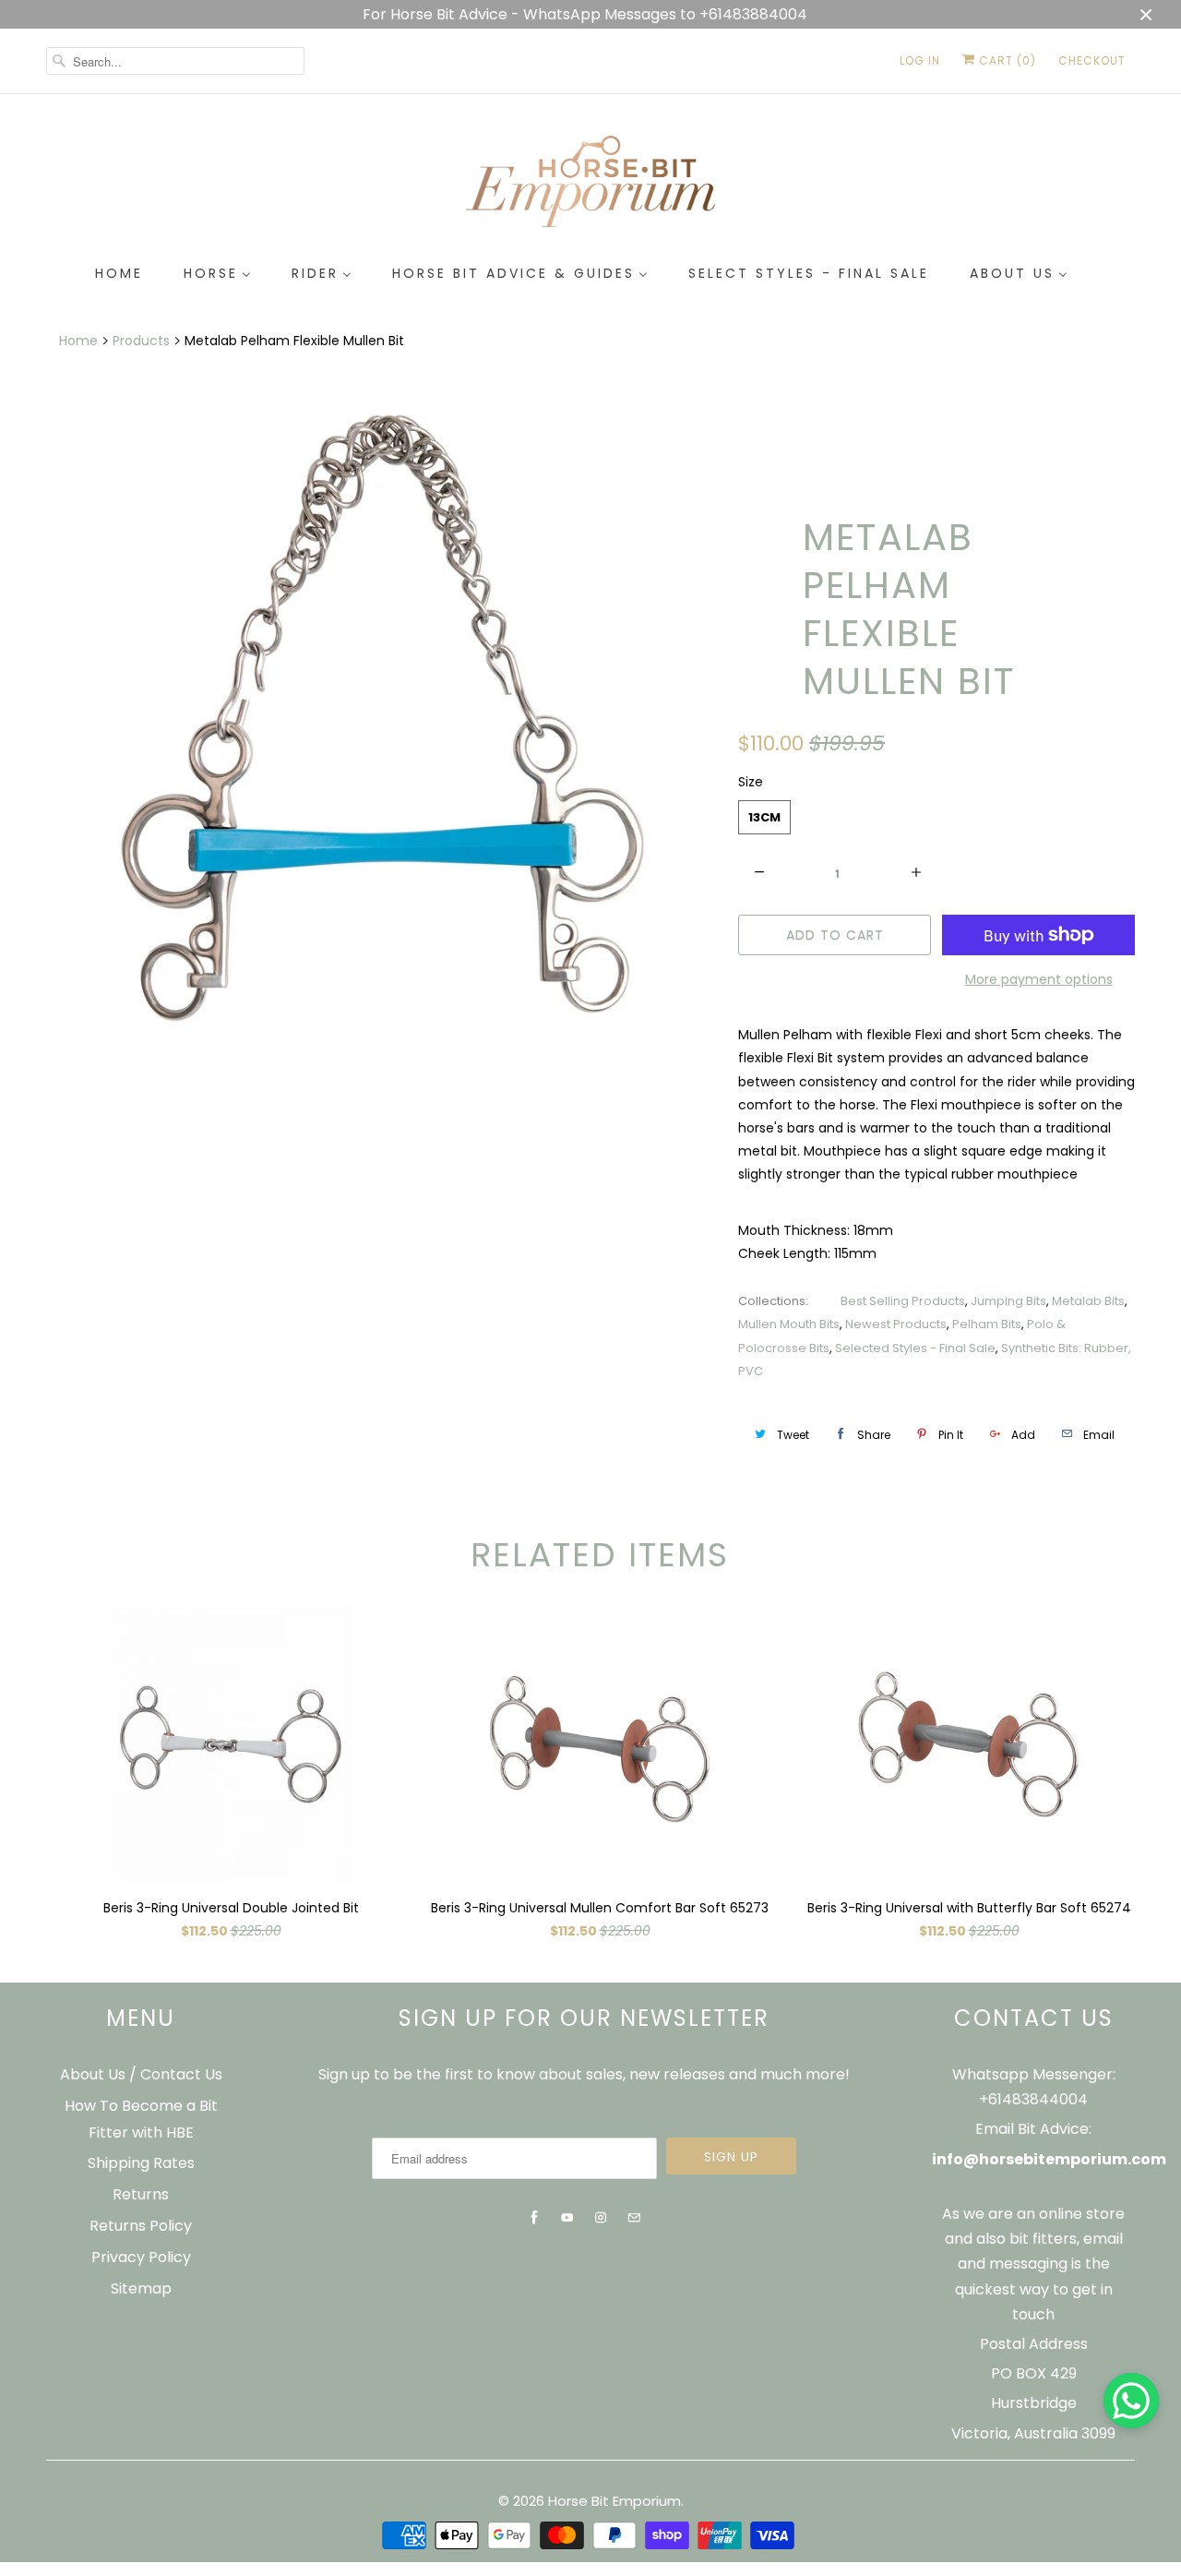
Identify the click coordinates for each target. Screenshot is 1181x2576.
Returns (141, 2194)
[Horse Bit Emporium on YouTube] (567, 2218)
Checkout (1092, 60)
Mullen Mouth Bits (789, 1324)
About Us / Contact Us (141, 2074)
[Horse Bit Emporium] (590, 185)
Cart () (1006, 60)
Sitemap (141, 2288)
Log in (920, 60)
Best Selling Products (903, 1301)
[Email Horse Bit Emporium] (634, 2218)
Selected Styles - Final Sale (915, 1348)
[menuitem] (119, 274)
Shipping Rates (141, 2163)
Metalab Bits (1088, 1301)
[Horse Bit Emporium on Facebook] (534, 2218)
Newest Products (896, 1324)
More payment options (1039, 979)
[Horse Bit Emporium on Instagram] (601, 2218)
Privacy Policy (141, 2257)
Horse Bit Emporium (614, 2501)
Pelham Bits (987, 1324)
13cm (764, 817)
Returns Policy (141, 2226)
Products (141, 341)
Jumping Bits (1008, 1301)
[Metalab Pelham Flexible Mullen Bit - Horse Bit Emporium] (383, 721)
